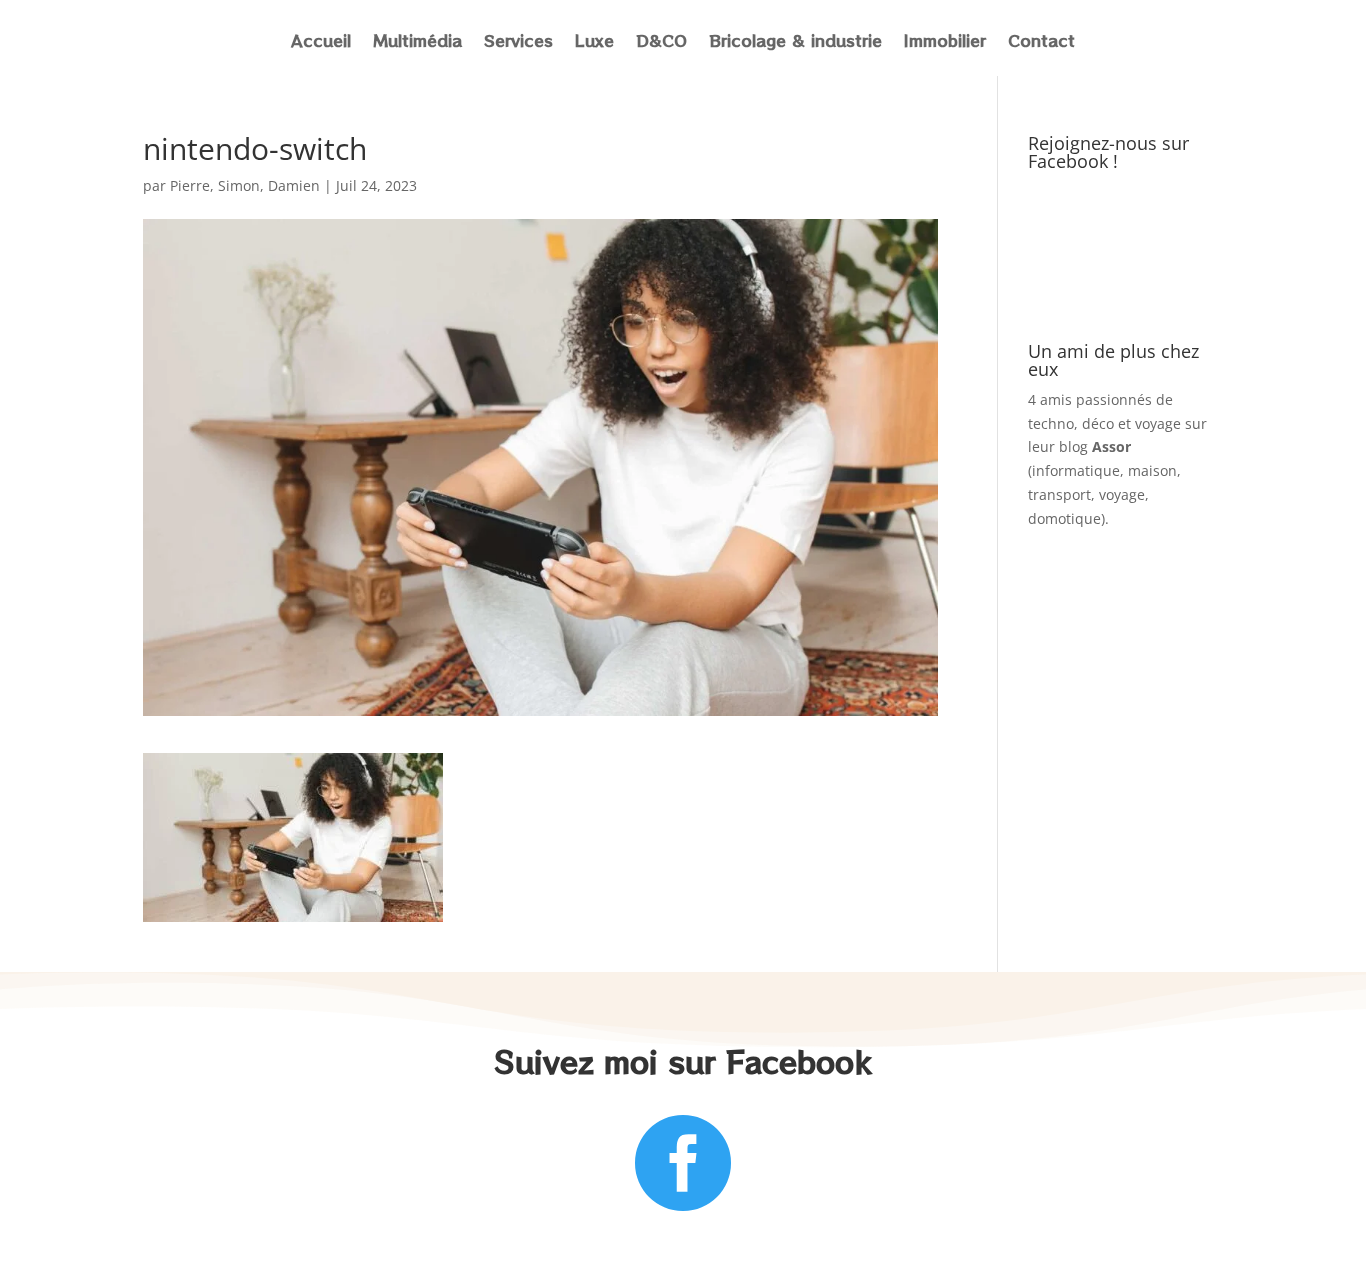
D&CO (661, 42)
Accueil (321, 42)
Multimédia (417, 42)
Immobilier (945, 42)
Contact (1041, 42)
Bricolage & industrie (795, 42)
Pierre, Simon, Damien (245, 185)
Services (518, 42)
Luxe (594, 42)
